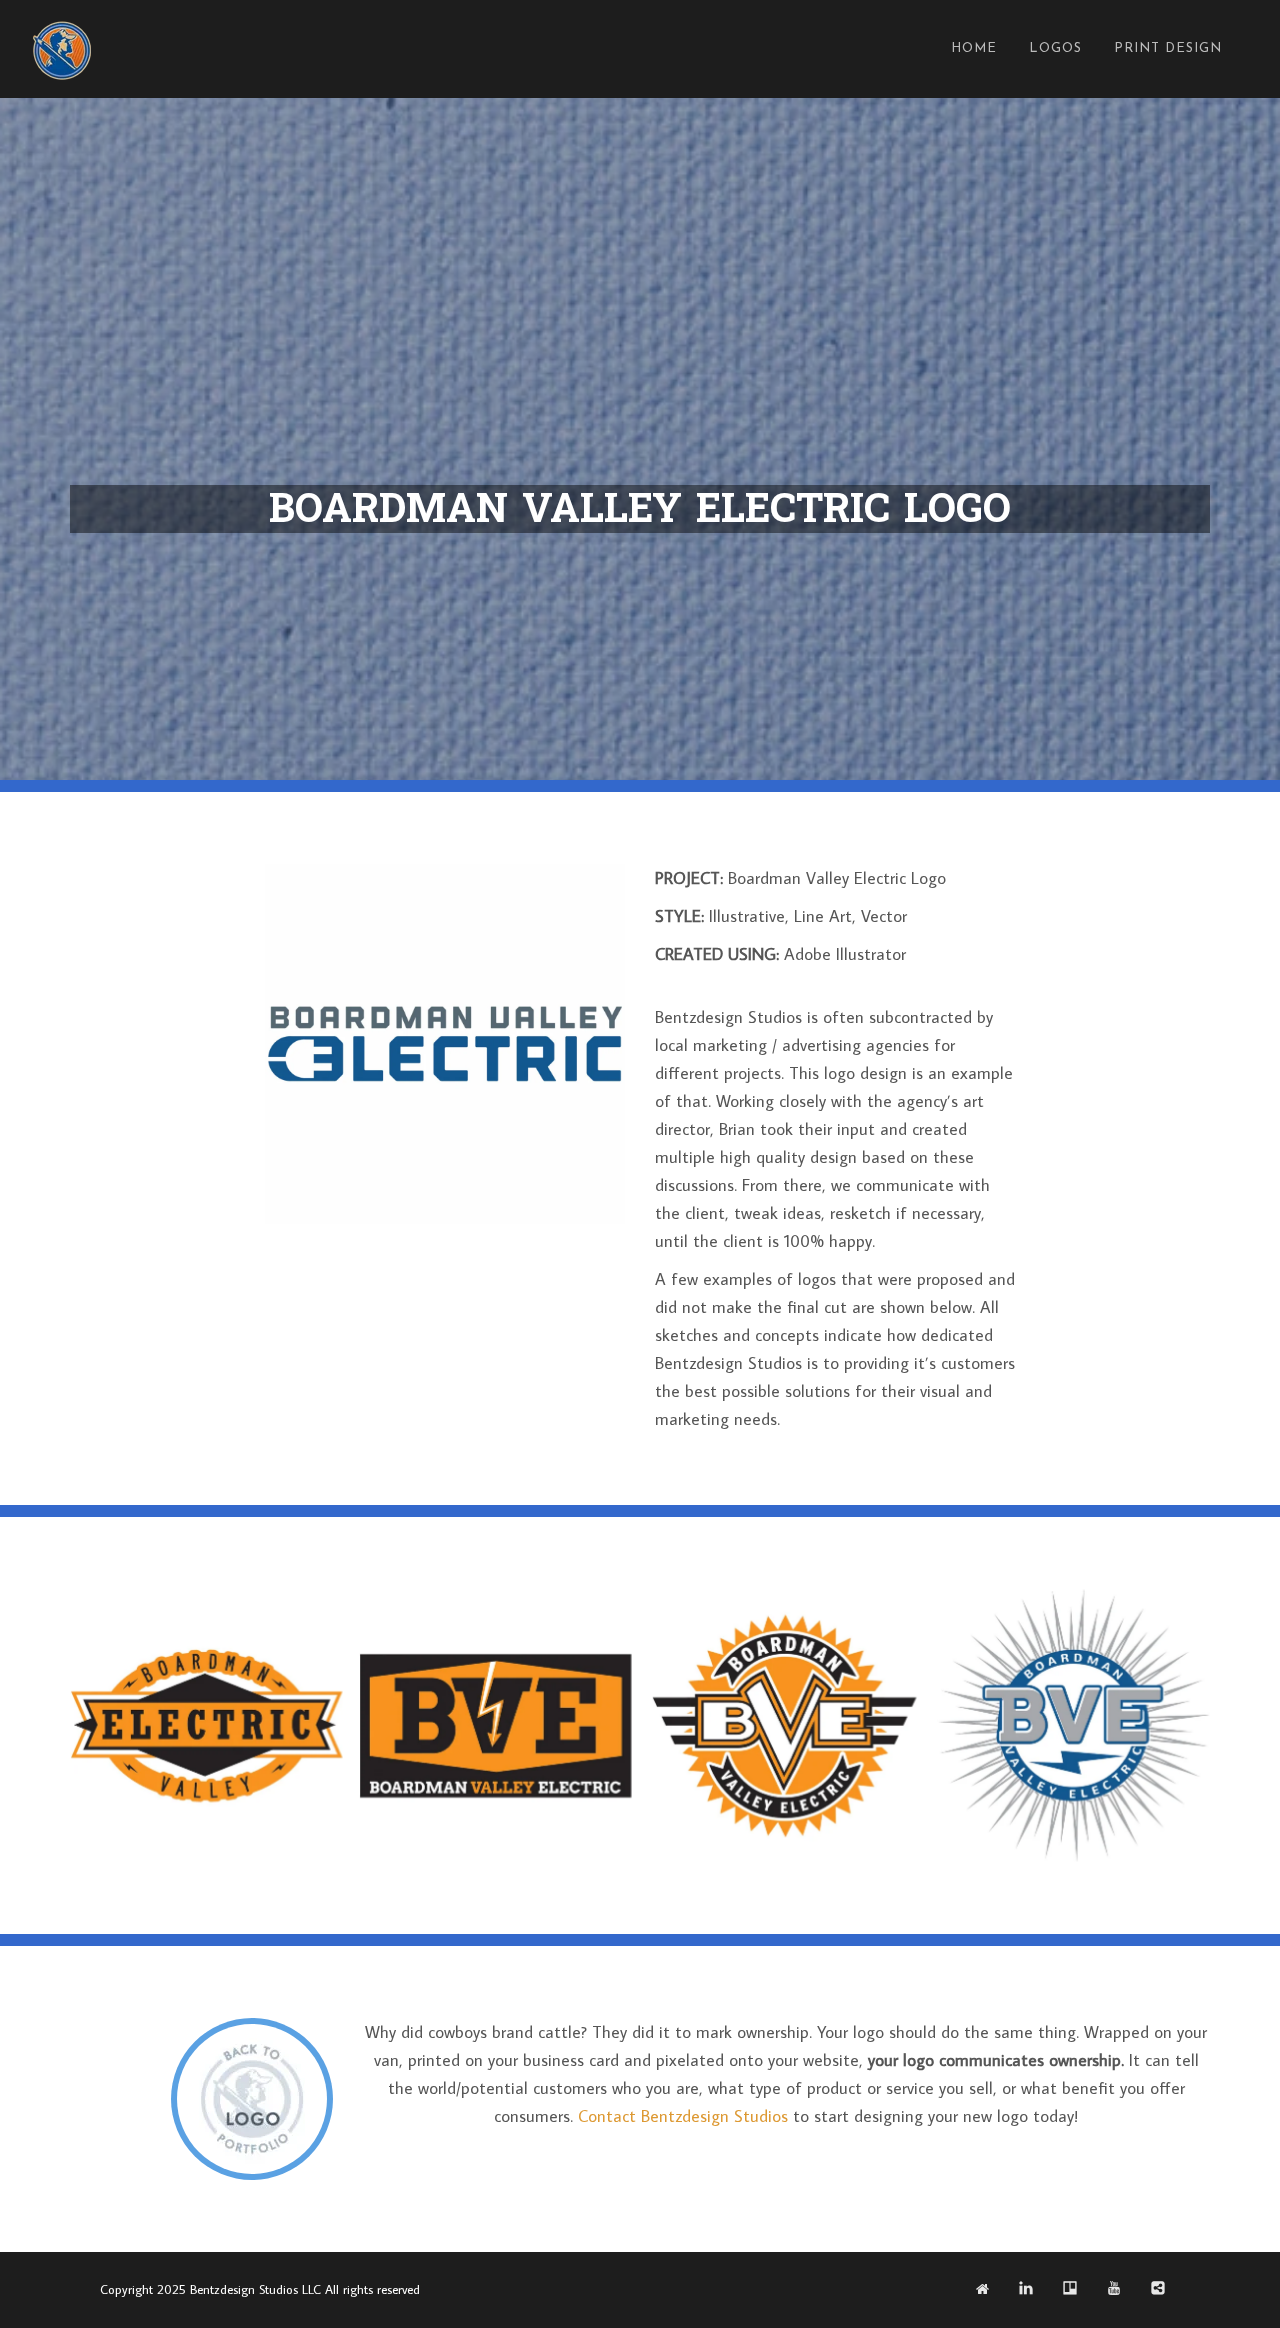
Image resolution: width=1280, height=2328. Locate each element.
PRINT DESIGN (1168, 48)
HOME (974, 48)
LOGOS (1055, 48)
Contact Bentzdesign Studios (683, 2116)
